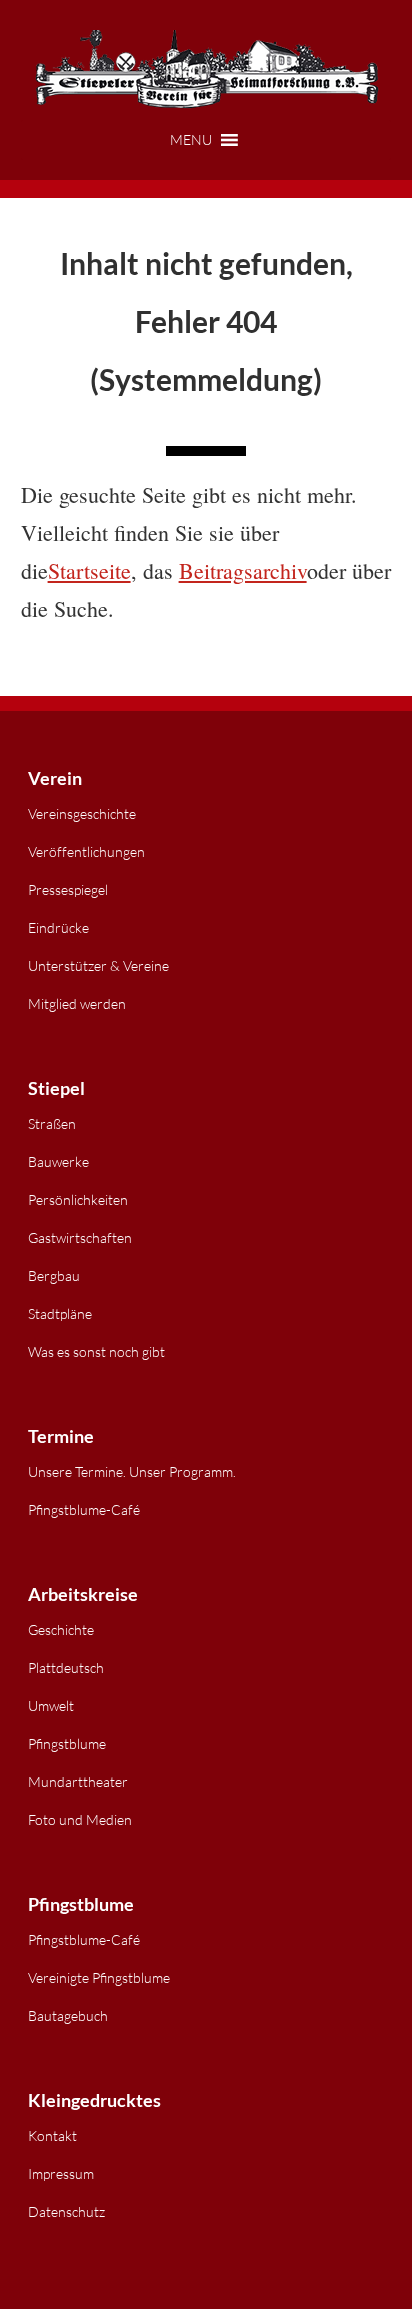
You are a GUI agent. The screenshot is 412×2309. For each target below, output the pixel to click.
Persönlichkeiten (78, 1199)
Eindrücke (58, 927)
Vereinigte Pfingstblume (99, 1977)
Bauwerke (58, 1161)
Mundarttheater (78, 1781)
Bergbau (54, 1275)
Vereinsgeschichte (82, 813)
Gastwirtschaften (80, 1237)
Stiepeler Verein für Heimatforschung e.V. (206, 70)
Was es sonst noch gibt (96, 1351)
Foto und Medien (80, 1819)
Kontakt (52, 2135)
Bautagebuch (68, 2015)
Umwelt (51, 1705)
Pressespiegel (68, 889)
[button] (206, 140)
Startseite (89, 570)
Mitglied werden (77, 1003)
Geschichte (61, 1629)
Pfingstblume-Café (84, 1509)
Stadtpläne (60, 1313)
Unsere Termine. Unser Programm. (132, 1471)
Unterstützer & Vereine (98, 965)
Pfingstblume (67, 1743)
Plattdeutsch (66, 1667)
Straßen (52, 1123)
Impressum (61, 2173)
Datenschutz (66, 2211)
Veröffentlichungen (86, 851)
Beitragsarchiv (243, 570)
